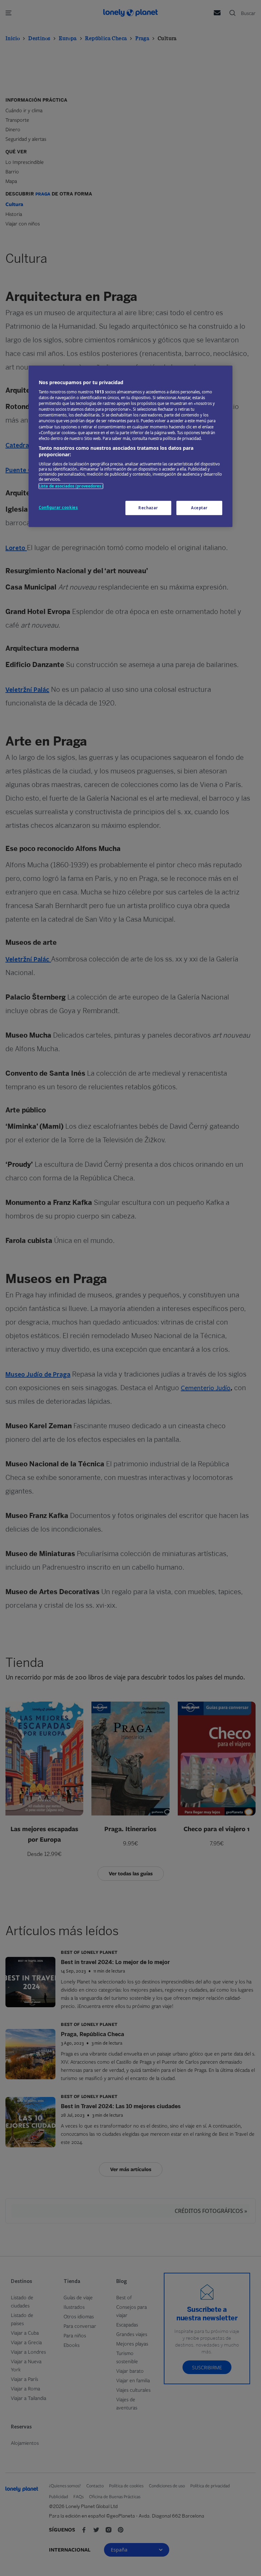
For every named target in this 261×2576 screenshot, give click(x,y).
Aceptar (199, 508)
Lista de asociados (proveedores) (71, 486)
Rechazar (148, 508)
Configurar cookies (58, 507)
